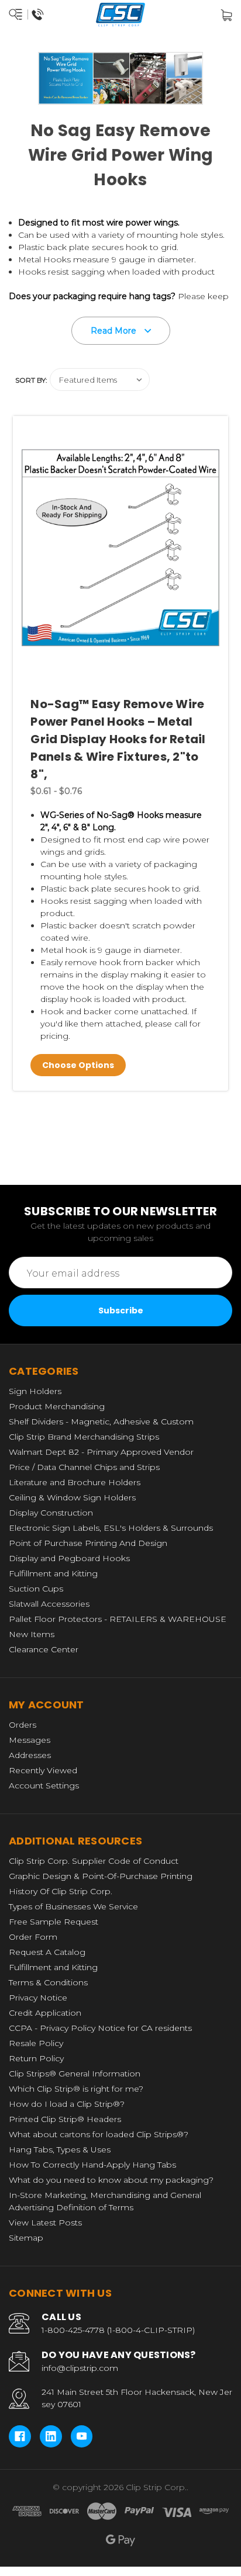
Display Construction (51, 1513)
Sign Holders (35, 1391)
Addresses (30, 1755)
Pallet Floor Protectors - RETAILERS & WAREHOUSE (118, 1619)
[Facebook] (20, 2436)
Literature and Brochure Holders (75, 1482)
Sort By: (31, 380)
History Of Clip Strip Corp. (61, 1891)
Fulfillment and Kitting (53, 1573)
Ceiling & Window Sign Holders (72, 1497)
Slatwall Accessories (49, 1604)
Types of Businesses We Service (73, 1906)
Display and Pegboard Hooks (69, 1558)
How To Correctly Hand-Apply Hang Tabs (92, 2165)
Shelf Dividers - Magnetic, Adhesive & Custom (101, 1422)
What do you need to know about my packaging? (111, 2180)
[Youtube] (82, 2436)
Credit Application (45, 2013)
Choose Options (78, 1065)
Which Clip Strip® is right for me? (76, 2089)
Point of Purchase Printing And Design (88, 1543)
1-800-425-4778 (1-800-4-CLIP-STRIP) (118, 2330)
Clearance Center (44, 1649)
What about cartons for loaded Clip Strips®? (99, 2134)
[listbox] (100, 379)
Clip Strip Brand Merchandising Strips (84, 1437)
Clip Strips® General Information (75, 2074)
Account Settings (44, 1785)
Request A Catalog (47, 1952)
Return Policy (36, 2058)
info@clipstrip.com (80, 2368)
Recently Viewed (43, 1770)
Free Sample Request (54, 1922)
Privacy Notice (38, 1998)
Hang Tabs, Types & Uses (60, 2149)
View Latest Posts (45, 2223)
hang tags (150, 296)
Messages (30, 1740)
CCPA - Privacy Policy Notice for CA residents (100, 2028)
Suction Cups (36, 1589)
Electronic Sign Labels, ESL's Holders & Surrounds (111, 1528)
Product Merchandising (57, 1406)
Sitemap (26, 2238)
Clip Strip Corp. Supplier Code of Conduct (94, 1861)
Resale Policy (36, 2043)
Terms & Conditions (48, 1982)
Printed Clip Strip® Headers (65, 2119)
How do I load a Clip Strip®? (67, 2104)
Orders (23, 1725)
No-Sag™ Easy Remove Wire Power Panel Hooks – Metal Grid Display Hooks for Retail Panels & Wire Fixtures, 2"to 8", (118, 739)
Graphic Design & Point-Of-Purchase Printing (101, 1876)
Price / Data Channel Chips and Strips (84, 1467)
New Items (32, 1634)
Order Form (33, 1937)
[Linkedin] (51, 2436)
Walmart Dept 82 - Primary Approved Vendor (101, 1452)
